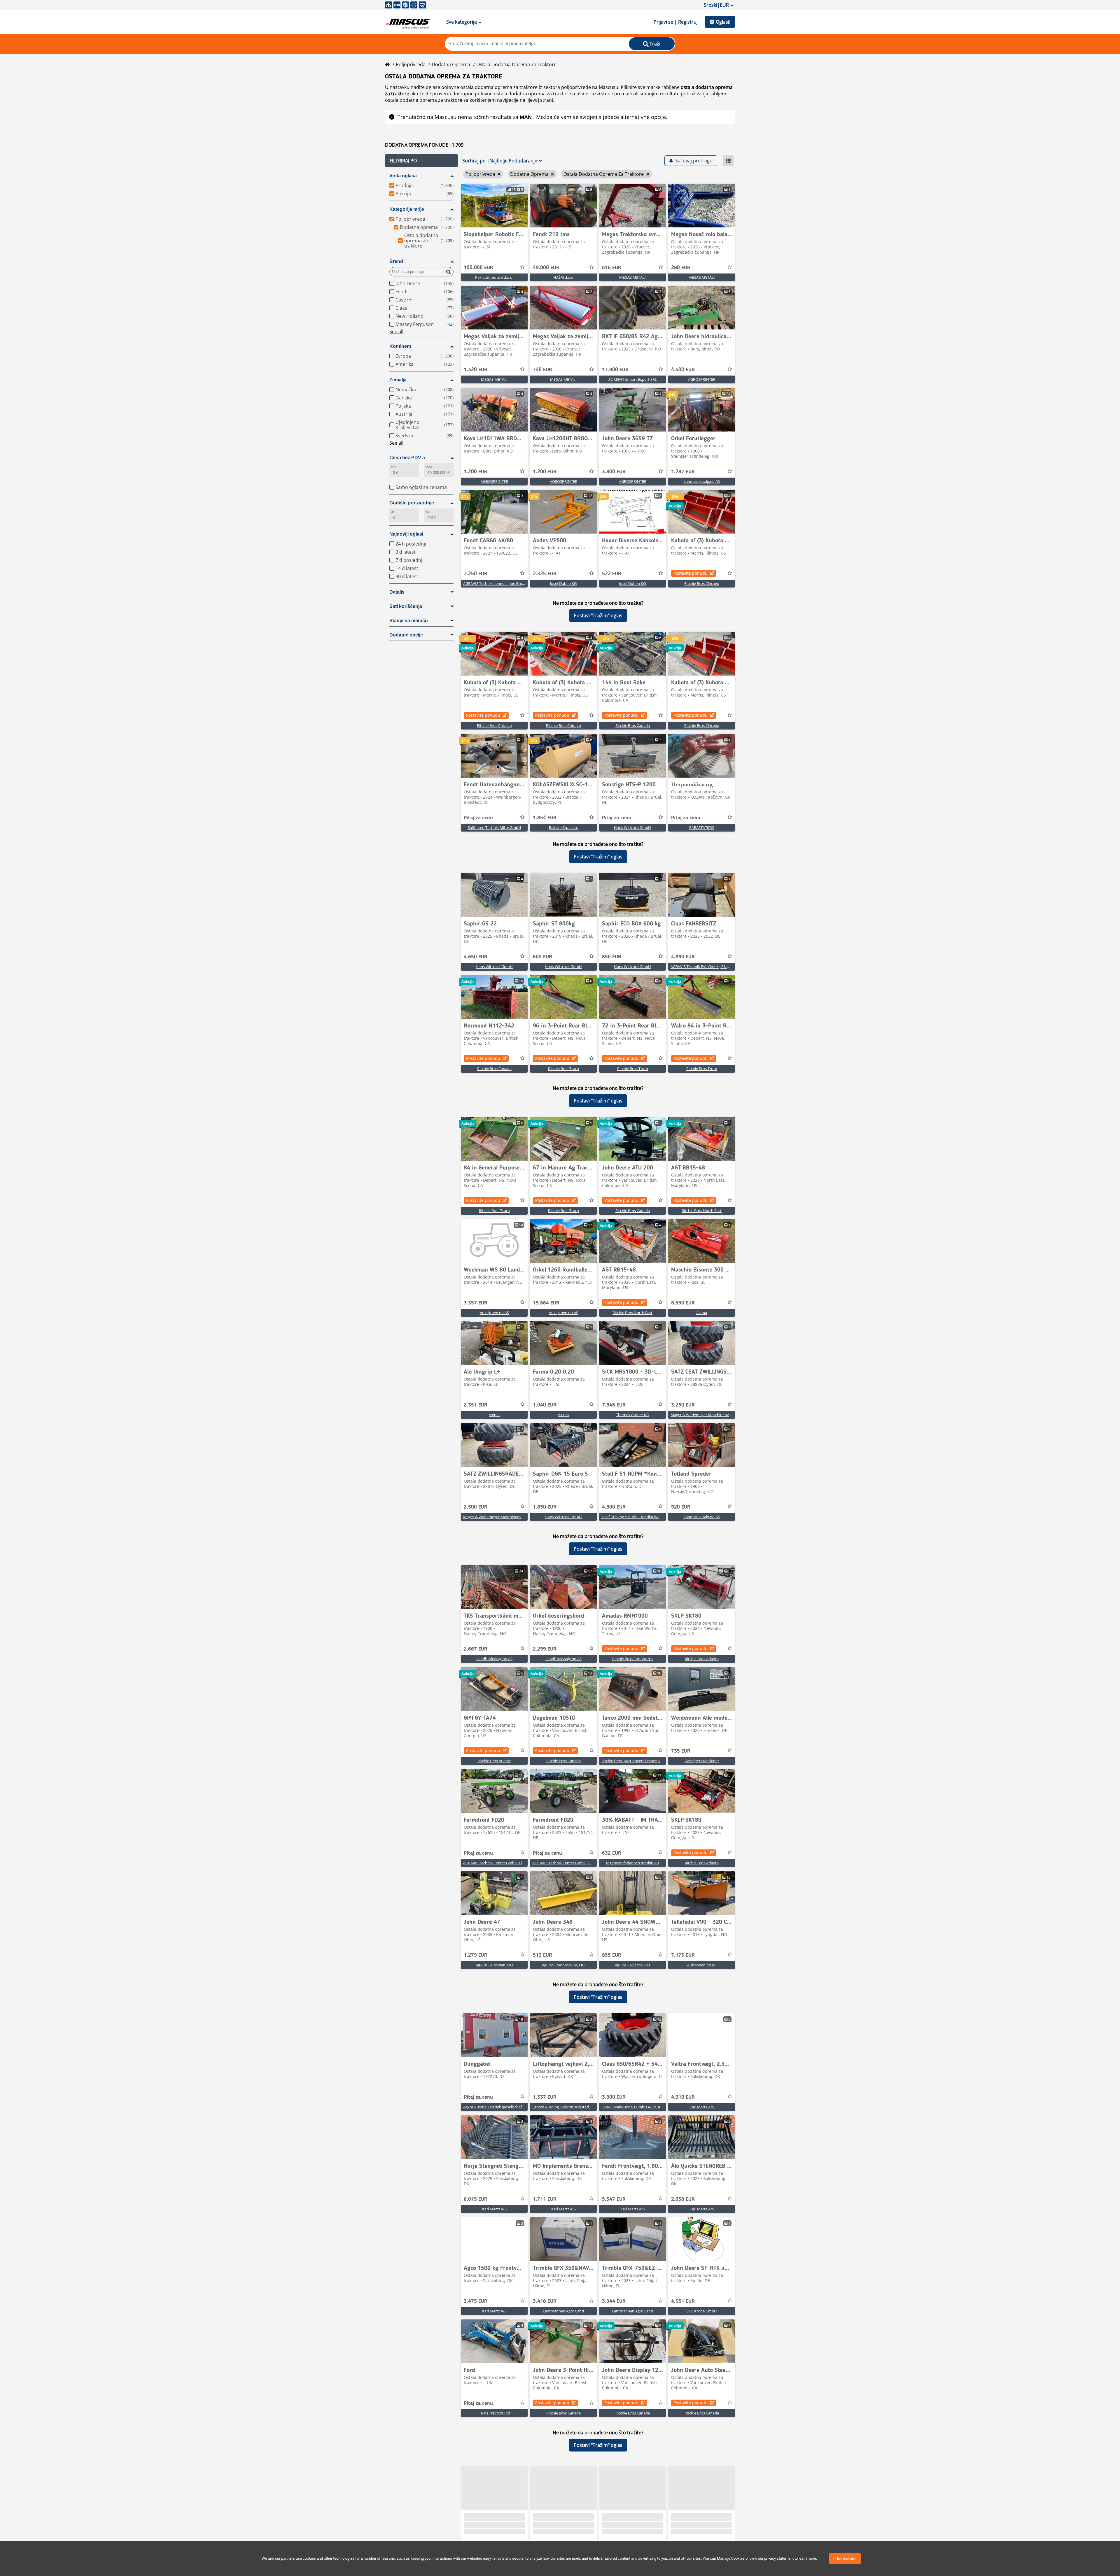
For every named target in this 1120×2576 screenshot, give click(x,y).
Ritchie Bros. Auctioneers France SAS (633, 1761)
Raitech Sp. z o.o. (563, 827)
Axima (702, 1313)
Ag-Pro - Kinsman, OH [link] (494, 1965)
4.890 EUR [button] (683, 957)
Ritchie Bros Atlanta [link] (702, 1659)
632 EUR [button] (612, 1853)
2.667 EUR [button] (476, 1649)
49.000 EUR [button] (546, 268)
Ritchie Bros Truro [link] (563, 1069)
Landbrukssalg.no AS (702, 481)
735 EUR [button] (681, 1751)
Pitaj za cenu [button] (478, 818)
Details (397, 592)
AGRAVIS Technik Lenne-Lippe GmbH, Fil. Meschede (508, 583)
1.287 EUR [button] (683, 472)
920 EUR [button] (681, 1507)
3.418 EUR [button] (545, 2301)
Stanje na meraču (409, 621)
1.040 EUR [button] (545, 1405)
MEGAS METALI (632, 277)
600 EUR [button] (542, 957)
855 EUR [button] (612, 1955)
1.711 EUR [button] (545, 2199)
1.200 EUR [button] (476, 472)
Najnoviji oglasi (406, 534)
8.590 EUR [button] (683, 1303)
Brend (396, 261)
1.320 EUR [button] (476, 370)
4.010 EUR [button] (683, 2097)
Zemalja (398, 380)
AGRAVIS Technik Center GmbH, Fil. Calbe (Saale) (505, 1863)
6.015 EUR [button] (476, 2199)
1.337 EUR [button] (545, 2097)
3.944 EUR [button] (614, 2301)
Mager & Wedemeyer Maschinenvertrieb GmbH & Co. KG (720, 1415)
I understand (845, 2559)
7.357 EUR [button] (476, 1303)
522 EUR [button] (612, 574)
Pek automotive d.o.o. (494, 277)
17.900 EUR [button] (615, 370)
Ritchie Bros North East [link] (702, 1211)
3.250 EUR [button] (683, 1405)
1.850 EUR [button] (545, 1507)
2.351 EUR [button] (476, 1405)
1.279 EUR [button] (476, 1955)
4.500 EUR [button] (683, 370)
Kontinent (400, 346)
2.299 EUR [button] (545, 1649)
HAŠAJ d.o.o (563, 277)
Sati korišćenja (406, 606)
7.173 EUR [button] (683, 1955)
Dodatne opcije (406, 635)
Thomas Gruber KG (632, 1415)
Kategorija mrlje (407, 209)
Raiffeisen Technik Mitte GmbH (494, 827)
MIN (394, 467)
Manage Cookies (731, 2558)
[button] (421, 161)
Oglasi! (723, 22)
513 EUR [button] (542, 1955)
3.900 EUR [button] (614, 2097)
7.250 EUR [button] (476, 574)
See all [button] (396, 332)
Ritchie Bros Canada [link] (633, 725)
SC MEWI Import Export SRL (633, 379)
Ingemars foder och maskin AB (632, 1863)
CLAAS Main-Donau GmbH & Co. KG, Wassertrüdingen (648, 2107)
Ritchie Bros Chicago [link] (702, 583)
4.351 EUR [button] (683, 2301)
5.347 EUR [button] (614, 2199)
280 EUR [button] (681, 268)
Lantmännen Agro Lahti (563, 2311)
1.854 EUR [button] (545, 818)
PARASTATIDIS (702, 827)
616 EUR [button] (612, 268)
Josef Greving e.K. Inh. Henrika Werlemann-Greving (645, 1517)
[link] (494, 206)
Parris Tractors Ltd (494, 2413)
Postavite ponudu (691, 573)
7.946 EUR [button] (614, 1405)
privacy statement (779, 2558)
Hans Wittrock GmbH (632, 827)
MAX (429, 467)
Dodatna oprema (451, 64)
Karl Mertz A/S (702, 2107)
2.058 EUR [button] (683, 2199)
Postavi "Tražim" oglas (598, 615)
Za (427, 512)
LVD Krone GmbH (702, 2311)
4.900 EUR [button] (614, 1507)
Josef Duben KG (563, 583)
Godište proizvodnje (412, 503)
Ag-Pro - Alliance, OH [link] (632, 1965)
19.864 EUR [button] (546, 1303)
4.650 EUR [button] (476, 957)
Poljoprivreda (411, 64)
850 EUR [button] (612, 957)
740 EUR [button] (542, 370)
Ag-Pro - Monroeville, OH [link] (563, 1965)
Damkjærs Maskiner (702, 1761)
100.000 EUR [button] (478, 268)
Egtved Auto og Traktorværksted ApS (564, 2107)
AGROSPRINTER (702, 379)
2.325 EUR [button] (545, 574)
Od (393, 512)
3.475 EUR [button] (476, 2301)
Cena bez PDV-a (407, 458)
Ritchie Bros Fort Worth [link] (632, 1659)
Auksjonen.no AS (494, 1313)
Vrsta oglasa (403, 176)
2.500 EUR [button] (476, 1507)
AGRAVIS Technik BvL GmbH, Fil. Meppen (706, 967)
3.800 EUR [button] (614, 472)
